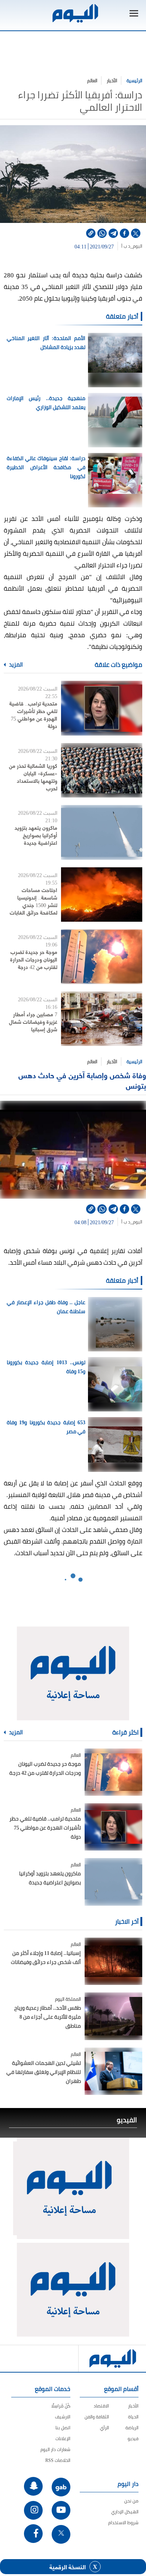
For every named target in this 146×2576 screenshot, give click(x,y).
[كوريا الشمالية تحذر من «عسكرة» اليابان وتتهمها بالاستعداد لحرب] (102, 770)
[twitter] (136, 233)
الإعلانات (63, 2438)
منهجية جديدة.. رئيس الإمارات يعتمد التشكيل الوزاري (46, 403)
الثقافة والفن (97, 2417)
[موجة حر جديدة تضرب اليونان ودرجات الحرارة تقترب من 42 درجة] (102, 956)
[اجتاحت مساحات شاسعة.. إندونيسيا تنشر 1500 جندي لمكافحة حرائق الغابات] (102, 895)
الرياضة (132, 2428)
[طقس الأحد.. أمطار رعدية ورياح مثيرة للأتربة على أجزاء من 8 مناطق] (113, 2016)
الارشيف (63, 2417)
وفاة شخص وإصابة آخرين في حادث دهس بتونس (82, 1080)
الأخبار (112, 80)
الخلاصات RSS (58, 2460)
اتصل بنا (63, 2428)
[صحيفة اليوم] (75, 13)
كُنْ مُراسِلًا (61, 2406)
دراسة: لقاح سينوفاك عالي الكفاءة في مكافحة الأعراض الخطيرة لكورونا (46, 467)
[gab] (61, 2487)
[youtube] (61, 2510)
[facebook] (124, 233)
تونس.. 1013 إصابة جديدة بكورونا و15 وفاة (46, 1367)
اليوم (138, 246)
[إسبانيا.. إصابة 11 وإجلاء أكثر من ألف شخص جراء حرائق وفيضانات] (113, 1961)
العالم (92, 80)
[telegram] (113, 233)
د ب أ (126, 246)
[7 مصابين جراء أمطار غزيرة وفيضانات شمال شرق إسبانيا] (102, 1019)
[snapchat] (33, 2486)
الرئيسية (134, 80)
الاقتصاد (101, 2406)
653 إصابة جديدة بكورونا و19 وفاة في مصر (46, 1427)
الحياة (133, 2417)
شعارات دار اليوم (55, 2449)
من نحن (131, 2501)
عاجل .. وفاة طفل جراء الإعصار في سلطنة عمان (46, 1307)
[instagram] (33, 2510)
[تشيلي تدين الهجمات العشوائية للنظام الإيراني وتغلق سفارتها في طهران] (113, 2071)
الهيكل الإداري (125, 2512)
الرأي (104, 2428)
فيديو (133, 2438)
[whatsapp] (102, 233)
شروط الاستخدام (123, 2523)
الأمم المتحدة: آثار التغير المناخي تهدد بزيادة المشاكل (46, 343)
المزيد (15, 665)
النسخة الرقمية (68, 2567)
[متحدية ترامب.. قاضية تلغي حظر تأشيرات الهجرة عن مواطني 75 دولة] (102, 708)
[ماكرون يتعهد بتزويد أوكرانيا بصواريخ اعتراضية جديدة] (102, 832)
